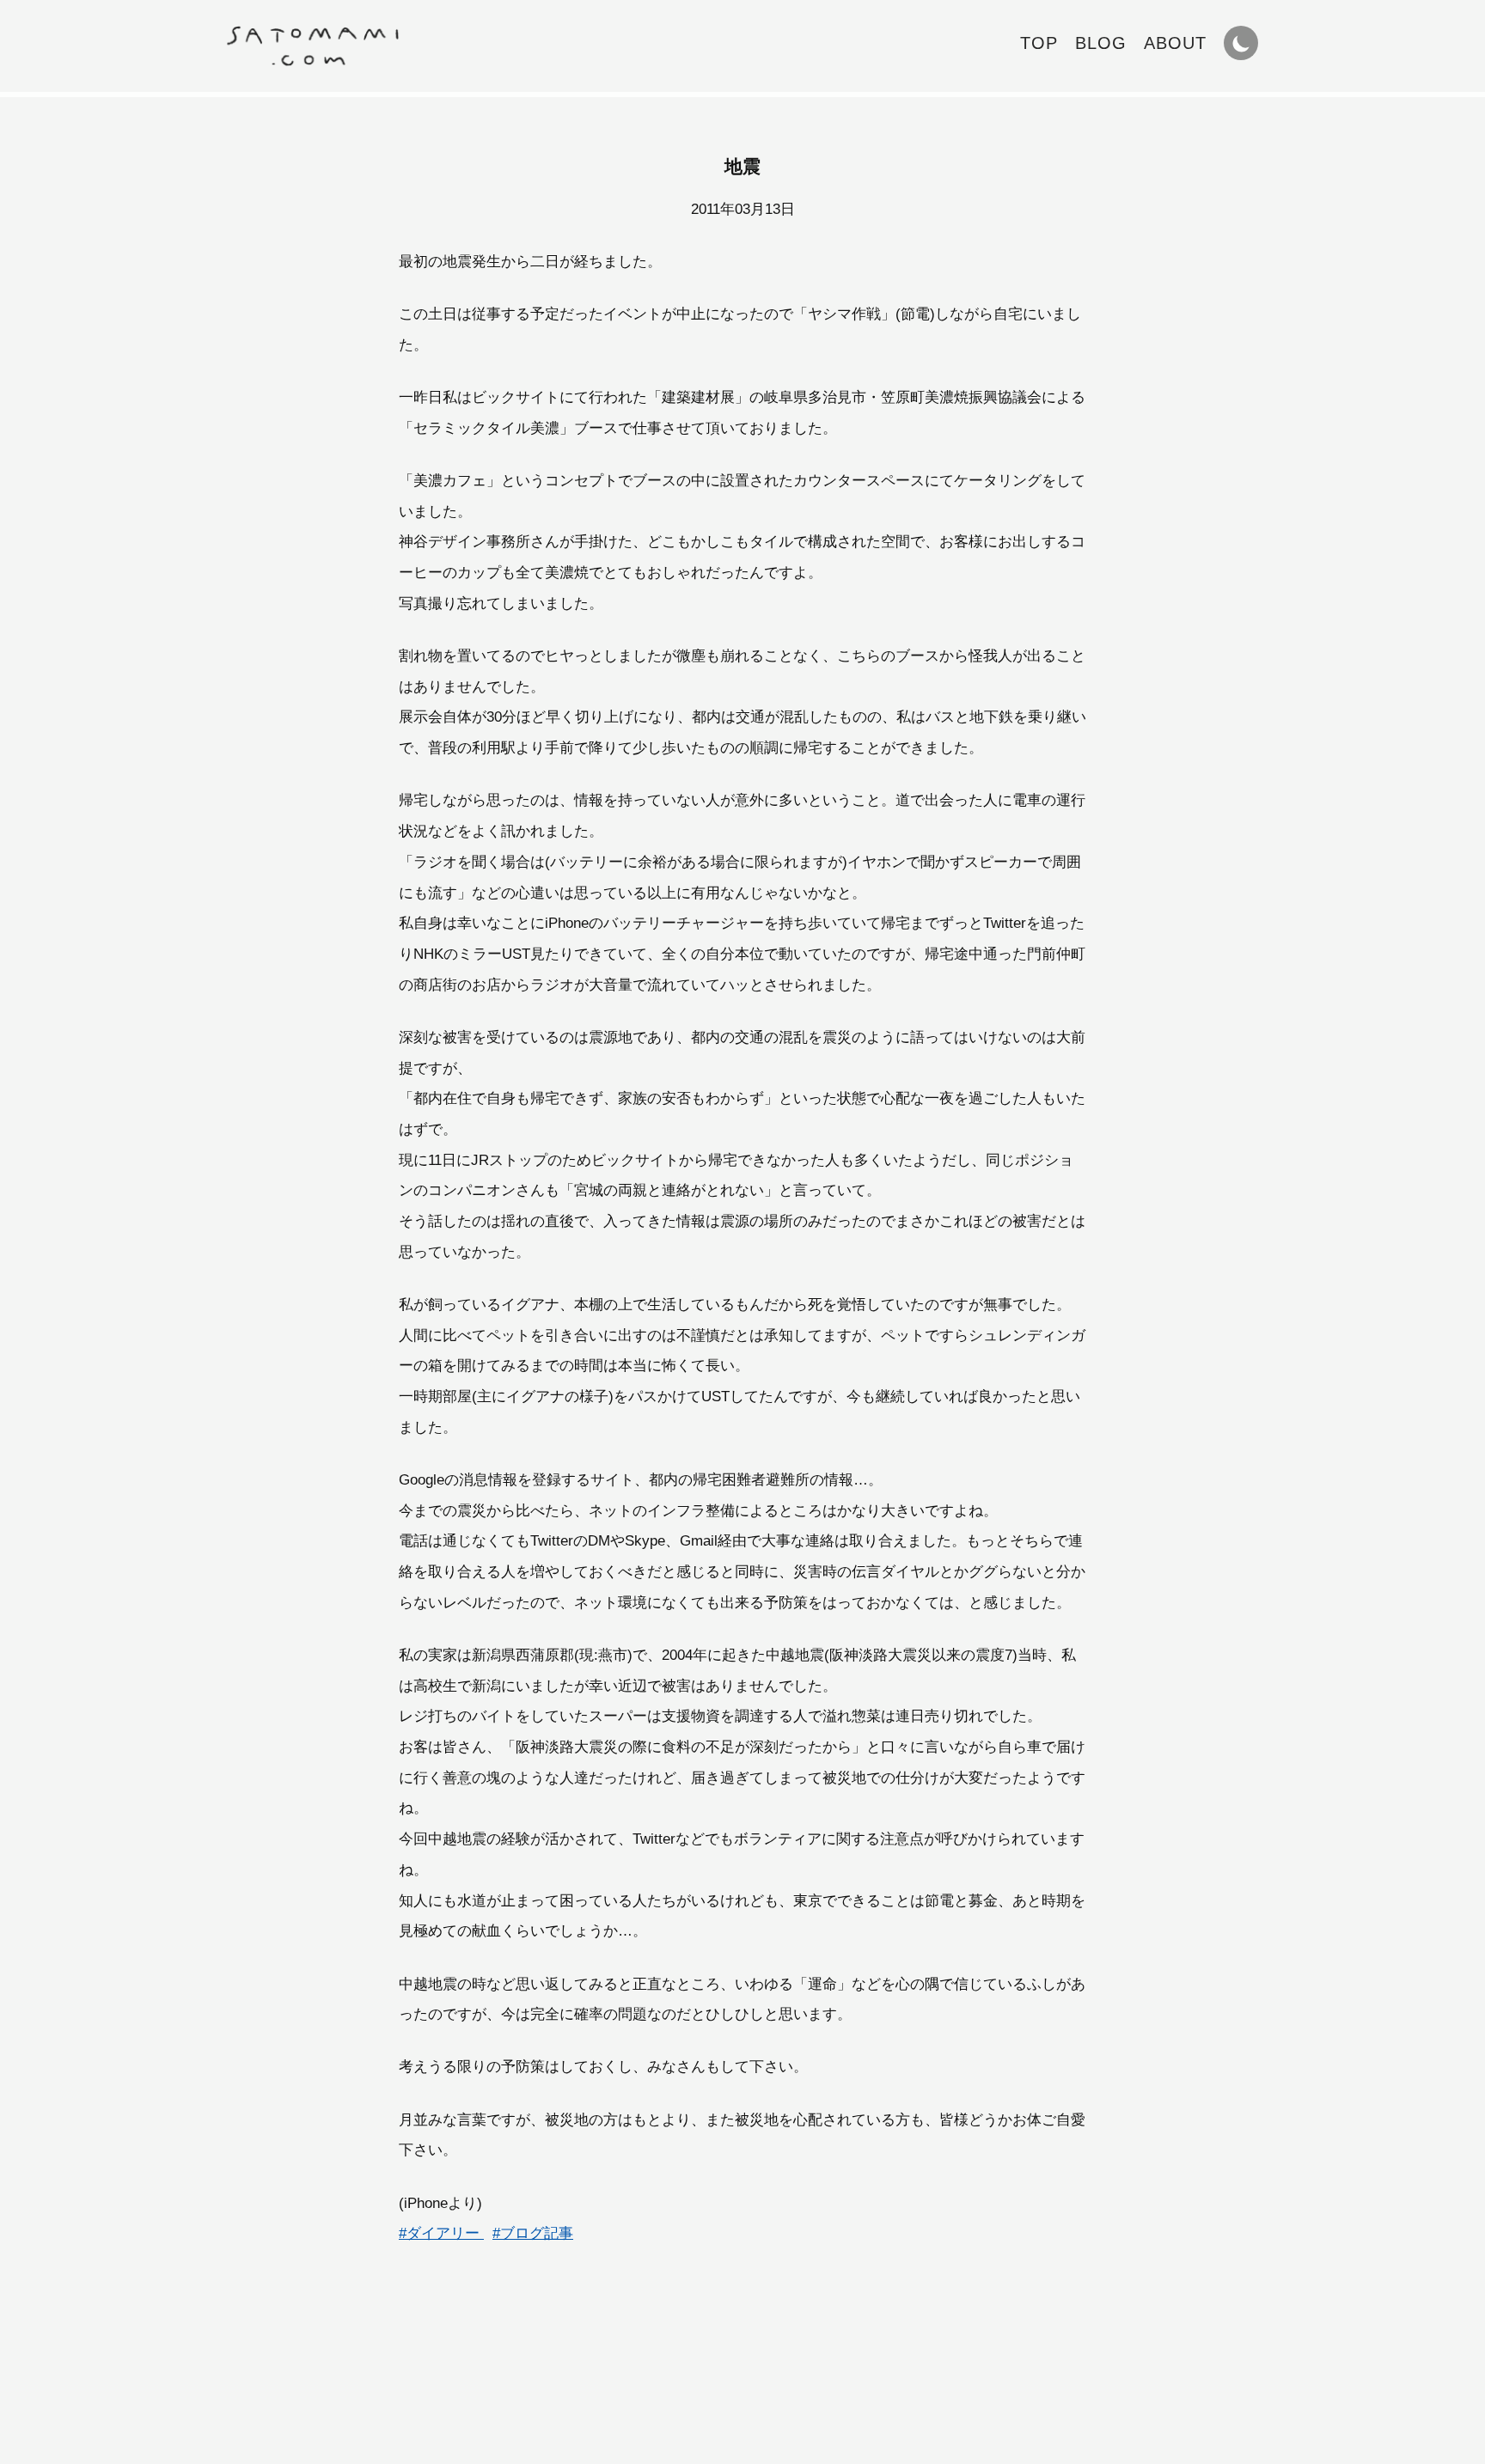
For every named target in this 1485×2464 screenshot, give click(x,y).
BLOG (1101, 43)
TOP (1039, 43)
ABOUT (1175, 43)
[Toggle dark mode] (1241, 43)
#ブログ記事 (533, 2233)
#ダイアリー (441, 2233)
